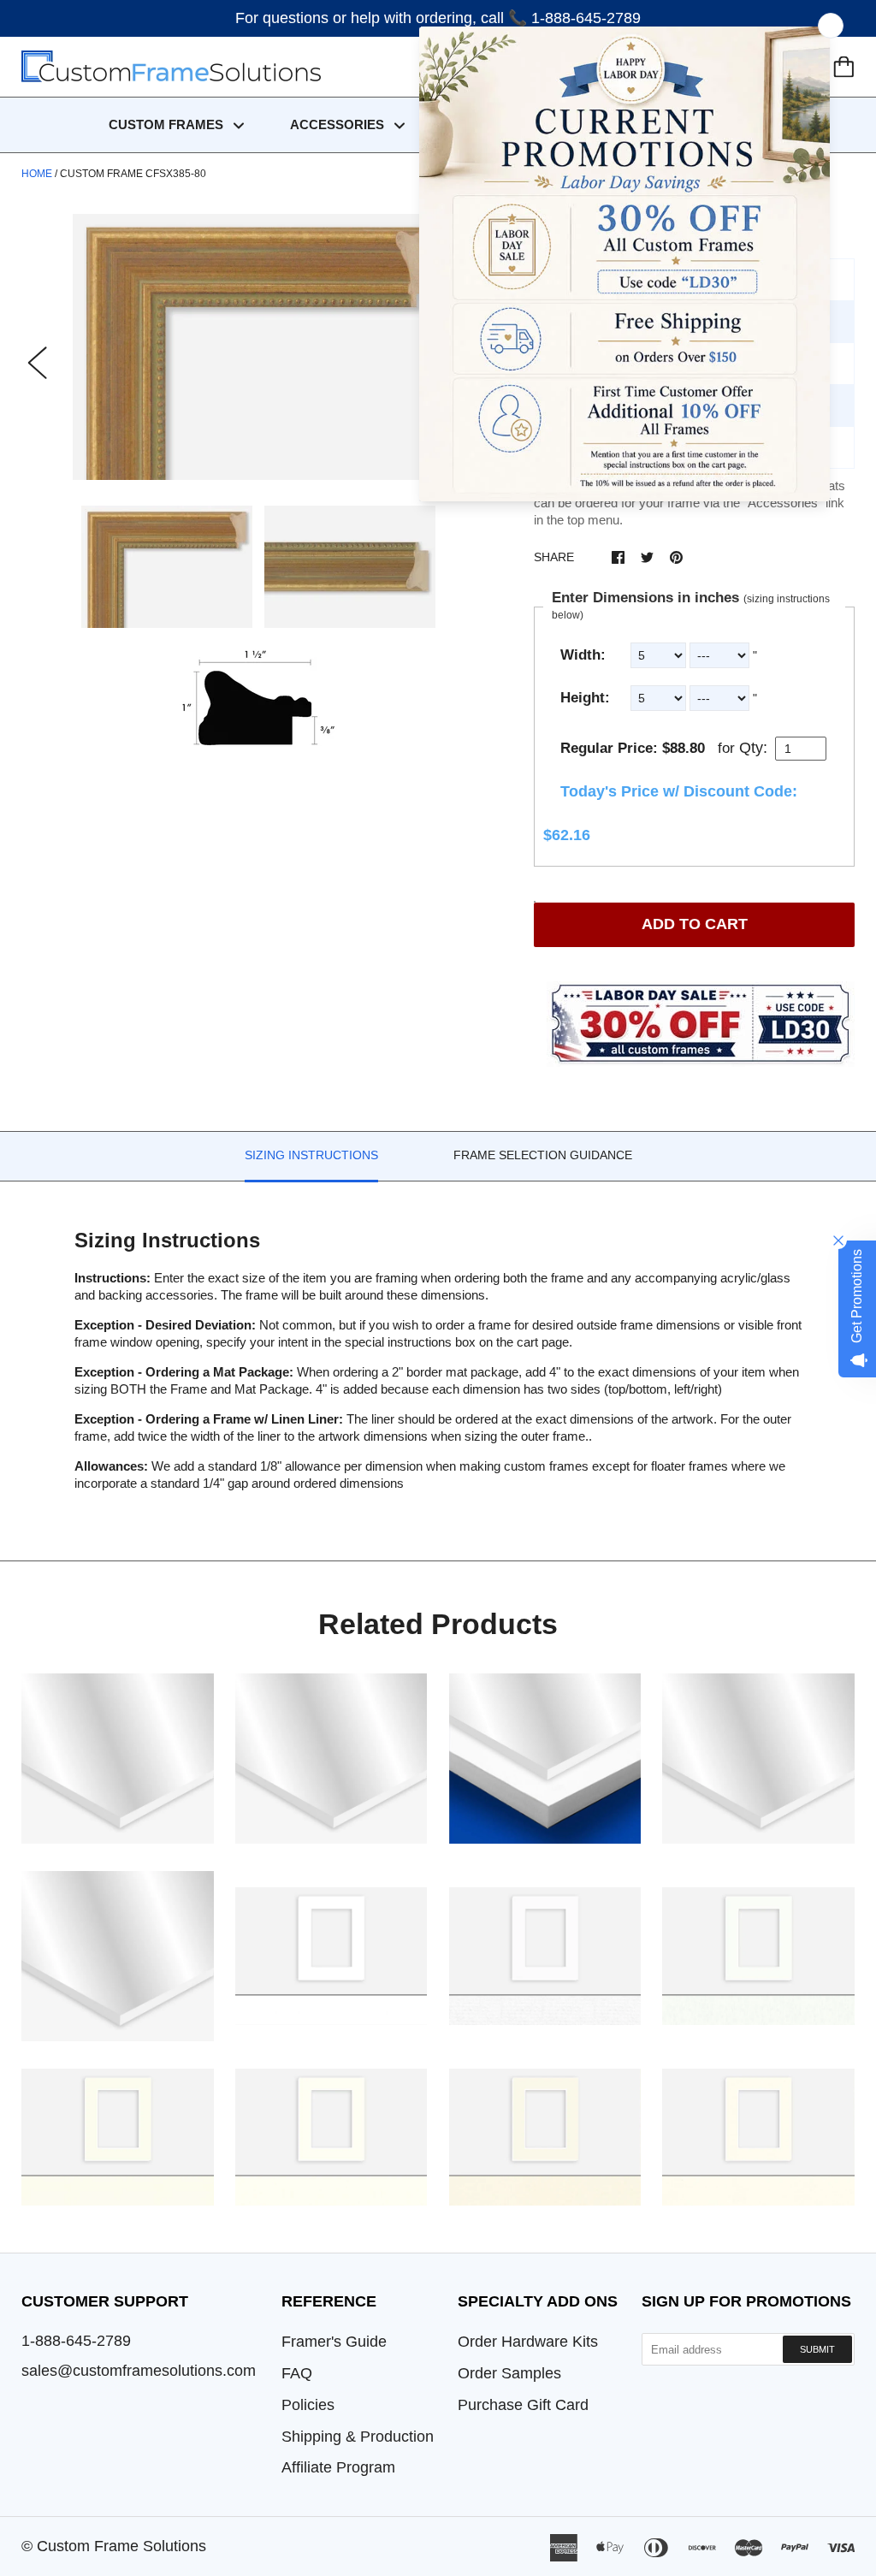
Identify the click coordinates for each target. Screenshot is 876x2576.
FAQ (297, 2373)
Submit (817, 2349)
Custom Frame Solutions (121, 2546)
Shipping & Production (358, 2437)
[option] (259, 347)
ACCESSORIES (339, 124)
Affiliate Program (338, 2467)
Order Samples (509, 2373)
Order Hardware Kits (528, 2342)
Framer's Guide (334, 2342)
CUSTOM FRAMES (168, 124)
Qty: (753, 748)
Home (37, 174)
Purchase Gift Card (523, 2405)
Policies (308, 2405)
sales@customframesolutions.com (139, 2371)
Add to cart (695, 924)
